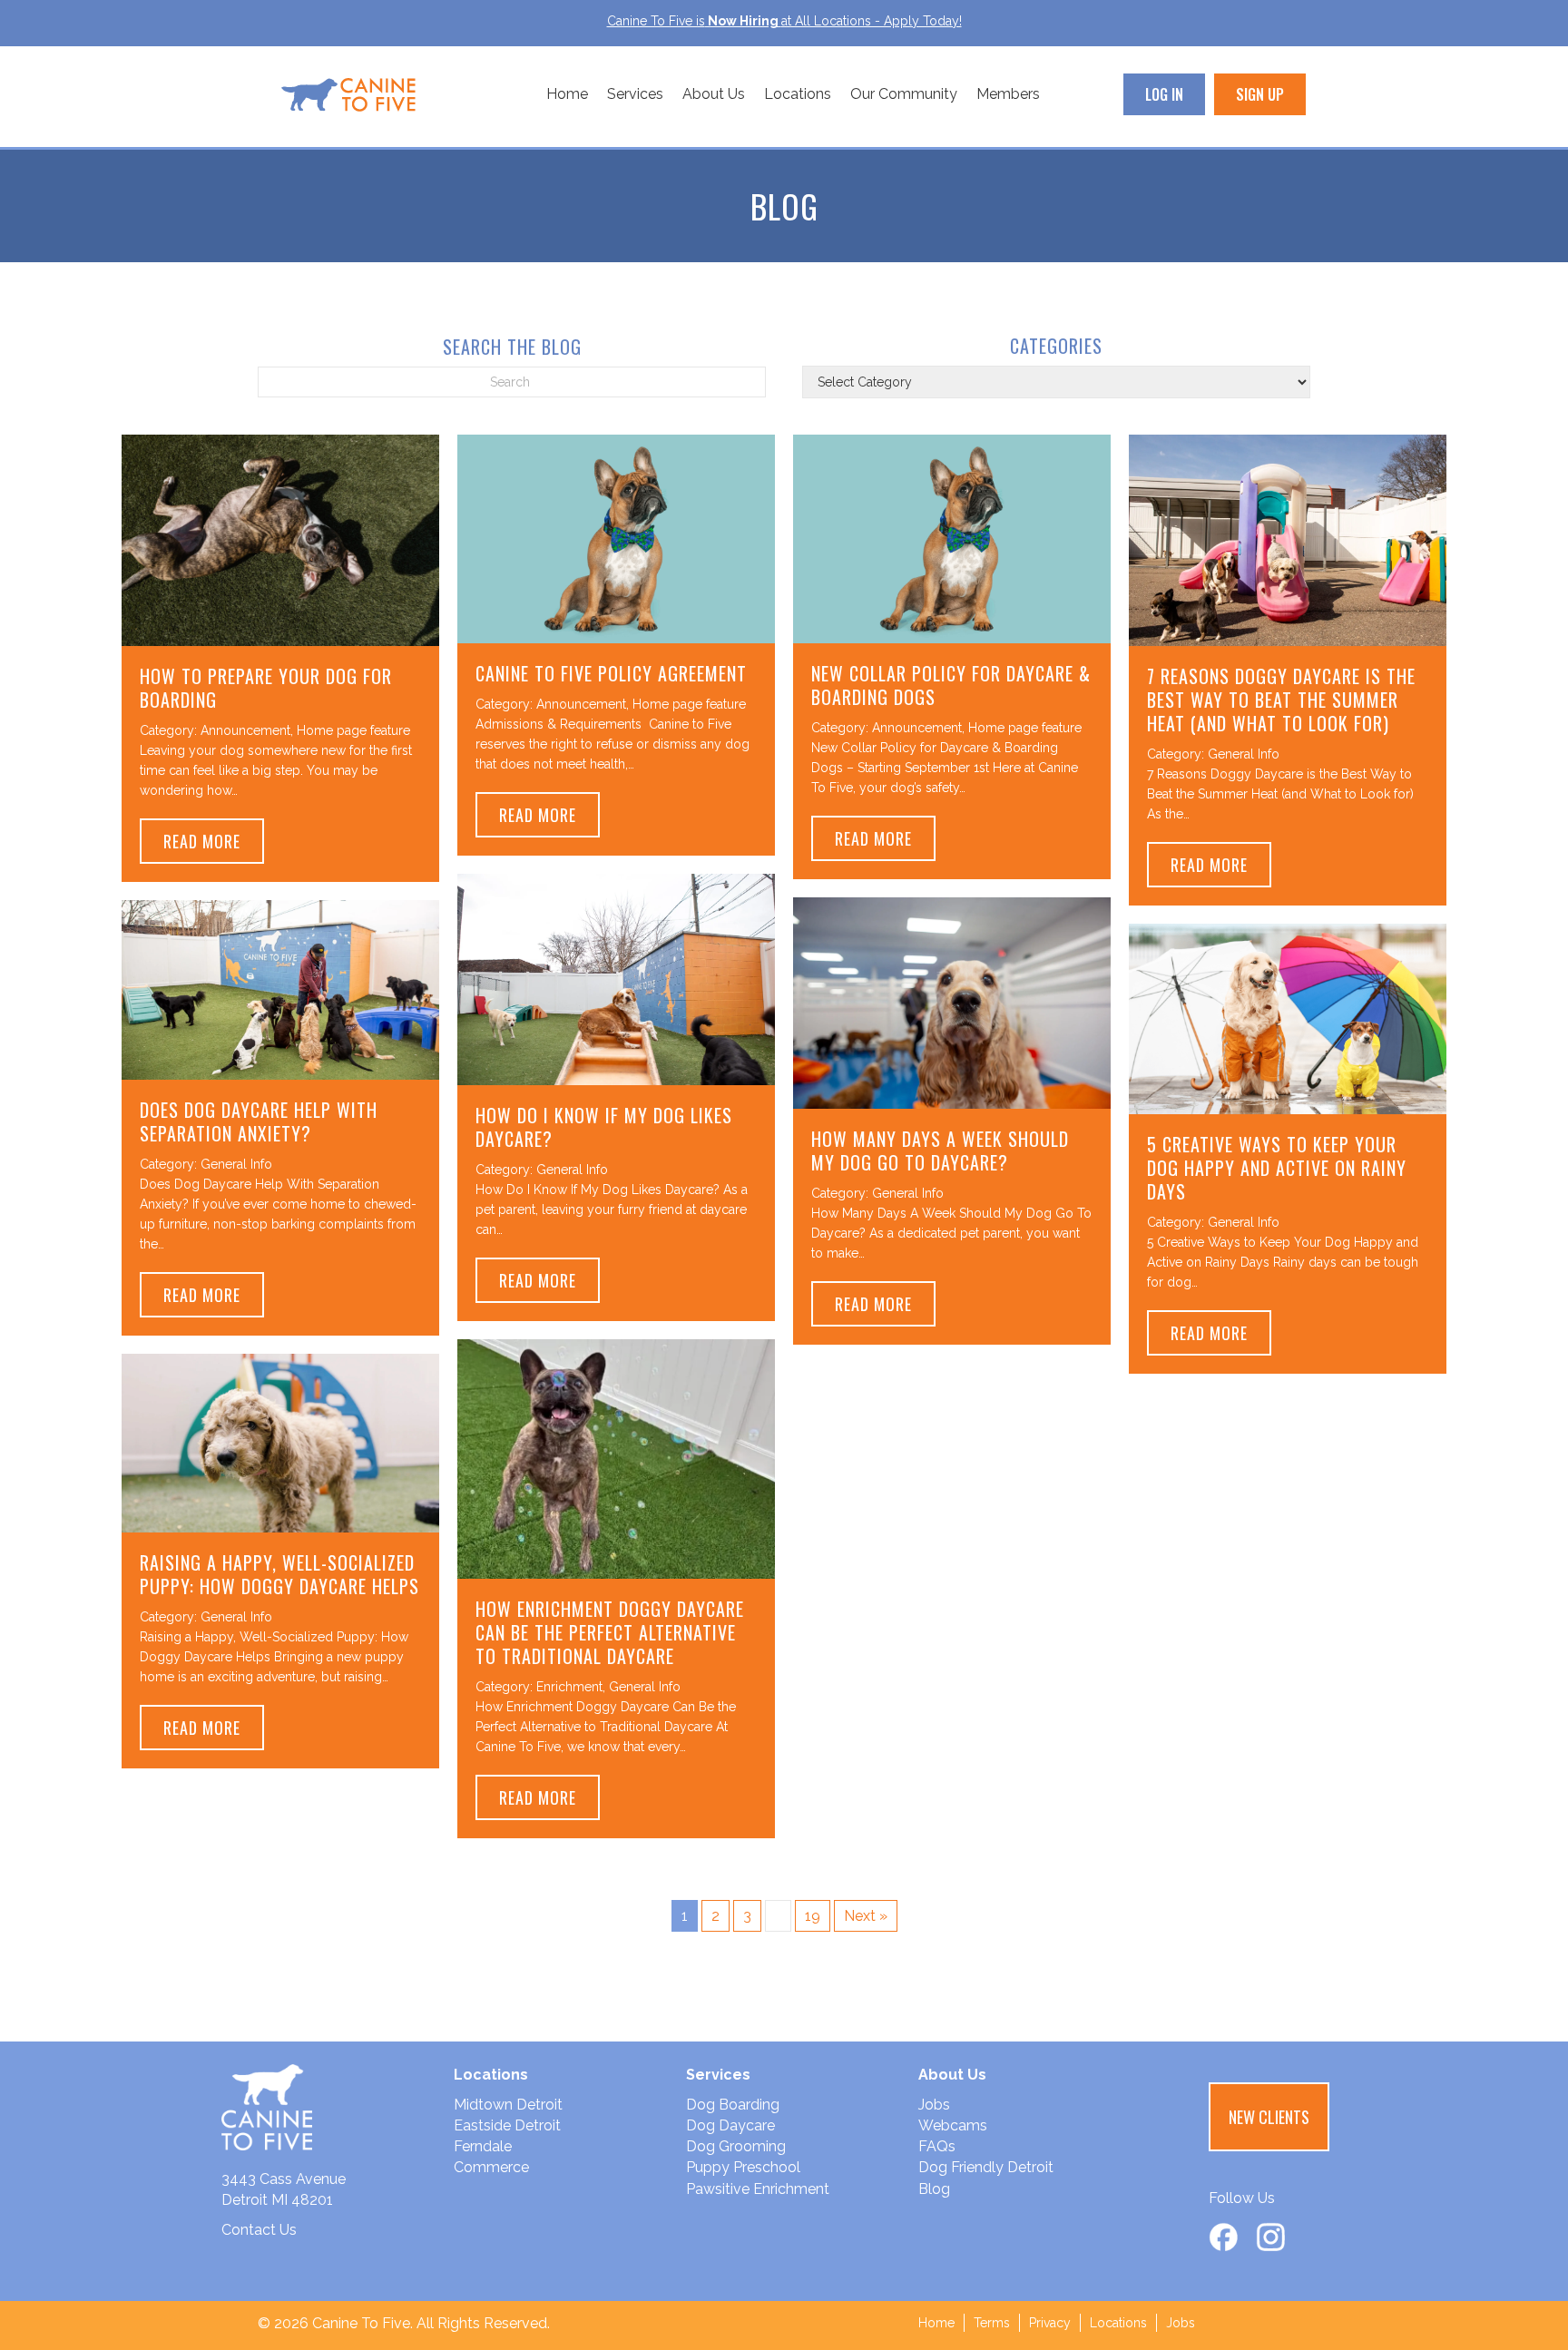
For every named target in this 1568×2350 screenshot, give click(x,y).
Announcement (245, 730)
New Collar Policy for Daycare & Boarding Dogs (951, 685)
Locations (798, 94)
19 (813, 1916)
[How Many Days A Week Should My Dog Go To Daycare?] (952, 1002)
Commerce (491, 2167)
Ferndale (483, 2146)
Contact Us (259, 2230)
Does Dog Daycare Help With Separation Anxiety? (259, 1121)
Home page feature (353, 730)
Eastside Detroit (507, 2125)
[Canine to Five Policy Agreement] (616, 538)
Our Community (904, 94)
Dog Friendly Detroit (986, 2167)
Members (1008, 94)
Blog (934, 2189)
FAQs (937, 2146)
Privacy (1050, 2323)
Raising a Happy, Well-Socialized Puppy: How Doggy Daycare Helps (279, 1574)
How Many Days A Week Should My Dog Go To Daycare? (940, 1151)
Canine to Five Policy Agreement (611, 673)
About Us (714, 94)
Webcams (953, 2125)
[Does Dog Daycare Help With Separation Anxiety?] (280, 989)
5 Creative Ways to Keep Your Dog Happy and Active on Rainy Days (1277, 1168)
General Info (1244, 754)
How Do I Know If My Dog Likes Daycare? (604, 1127)
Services (635, 94)
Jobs (934, 2105)
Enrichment (569, 1687)
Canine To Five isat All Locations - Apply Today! (784, 21)
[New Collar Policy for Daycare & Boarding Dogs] (952, 538)
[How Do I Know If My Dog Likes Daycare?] (616, 979)
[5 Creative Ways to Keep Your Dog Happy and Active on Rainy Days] (1288, 1018)
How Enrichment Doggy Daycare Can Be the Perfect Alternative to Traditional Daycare (610, 1632)
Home (567, 94)
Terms (992, 2323)
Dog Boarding (733, 2105)
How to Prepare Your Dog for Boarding (266, 688)
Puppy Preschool (743, 2167)
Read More (214, 841)
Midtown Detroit (508, 2105)
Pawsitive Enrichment (758, 2189)
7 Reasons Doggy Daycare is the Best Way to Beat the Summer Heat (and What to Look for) (1281, 700)
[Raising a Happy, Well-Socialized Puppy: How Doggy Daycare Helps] (280, 1441)
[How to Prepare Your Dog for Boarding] (280, 539)
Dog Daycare (730, 2125)
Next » (866, 1916)
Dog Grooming (736, 2146)
